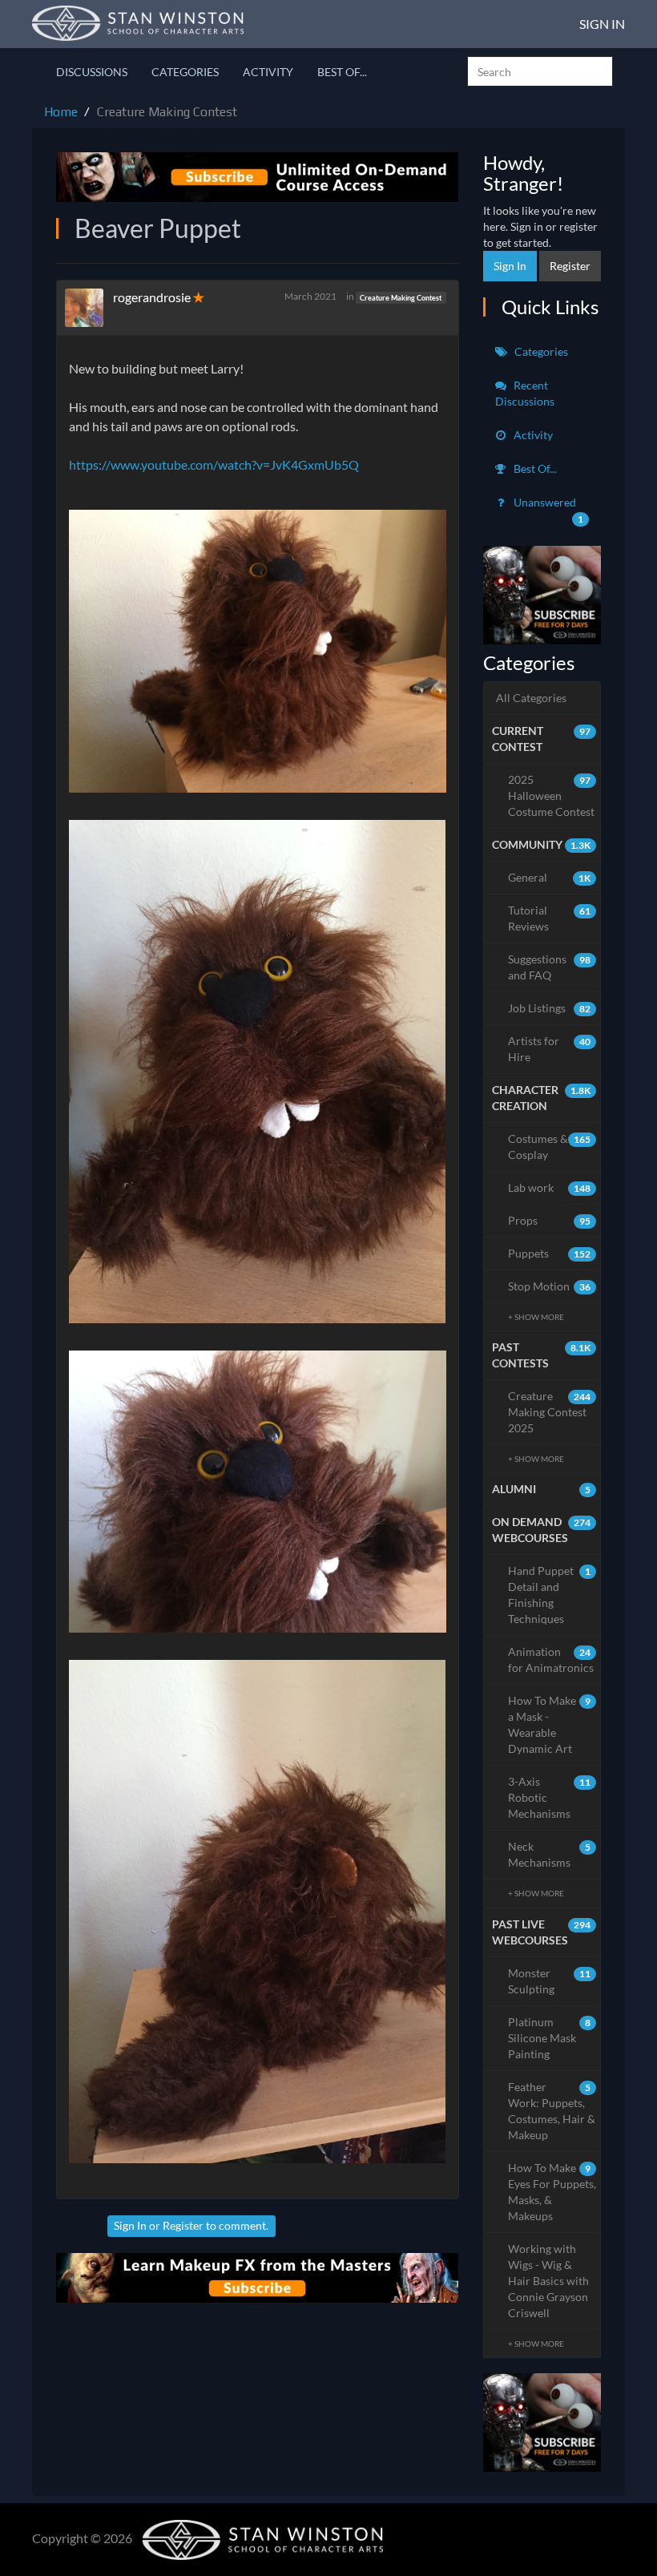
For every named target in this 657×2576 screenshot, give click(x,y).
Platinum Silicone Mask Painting (550, 2038)
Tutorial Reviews (550, 918)
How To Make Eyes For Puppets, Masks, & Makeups (552, 2192)
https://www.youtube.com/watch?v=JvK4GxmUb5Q (214, 464)
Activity (268, 72)
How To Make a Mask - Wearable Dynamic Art (550, 1724)
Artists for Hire (550, 1049)
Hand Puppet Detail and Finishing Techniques (550, 1595)
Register (183, 2225)
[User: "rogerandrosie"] (89, 308)
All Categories (531, 698)
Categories (185, 72)
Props (550, 1220)
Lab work (550, 1187)
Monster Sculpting (550, 1981)
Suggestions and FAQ (550, 967)
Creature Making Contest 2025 (550, 1412)
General (550, 877)
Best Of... (342, 72)
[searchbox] (540, 71)
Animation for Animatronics (551, 1659)
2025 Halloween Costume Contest (551, 795)
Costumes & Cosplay (550, 1147)
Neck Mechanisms (550, 1854)
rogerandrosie (152, 297)
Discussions (92, 72)
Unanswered (548, 510)
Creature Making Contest (401, 297)
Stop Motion (550, 1286)
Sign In (602, 24)
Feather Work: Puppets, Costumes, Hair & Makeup (552, 2111)
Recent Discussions (525, 393)
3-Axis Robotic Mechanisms (550, 1797)
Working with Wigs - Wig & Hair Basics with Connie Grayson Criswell (548, 2281)
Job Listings (550, 1008)
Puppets (550, 1253)
